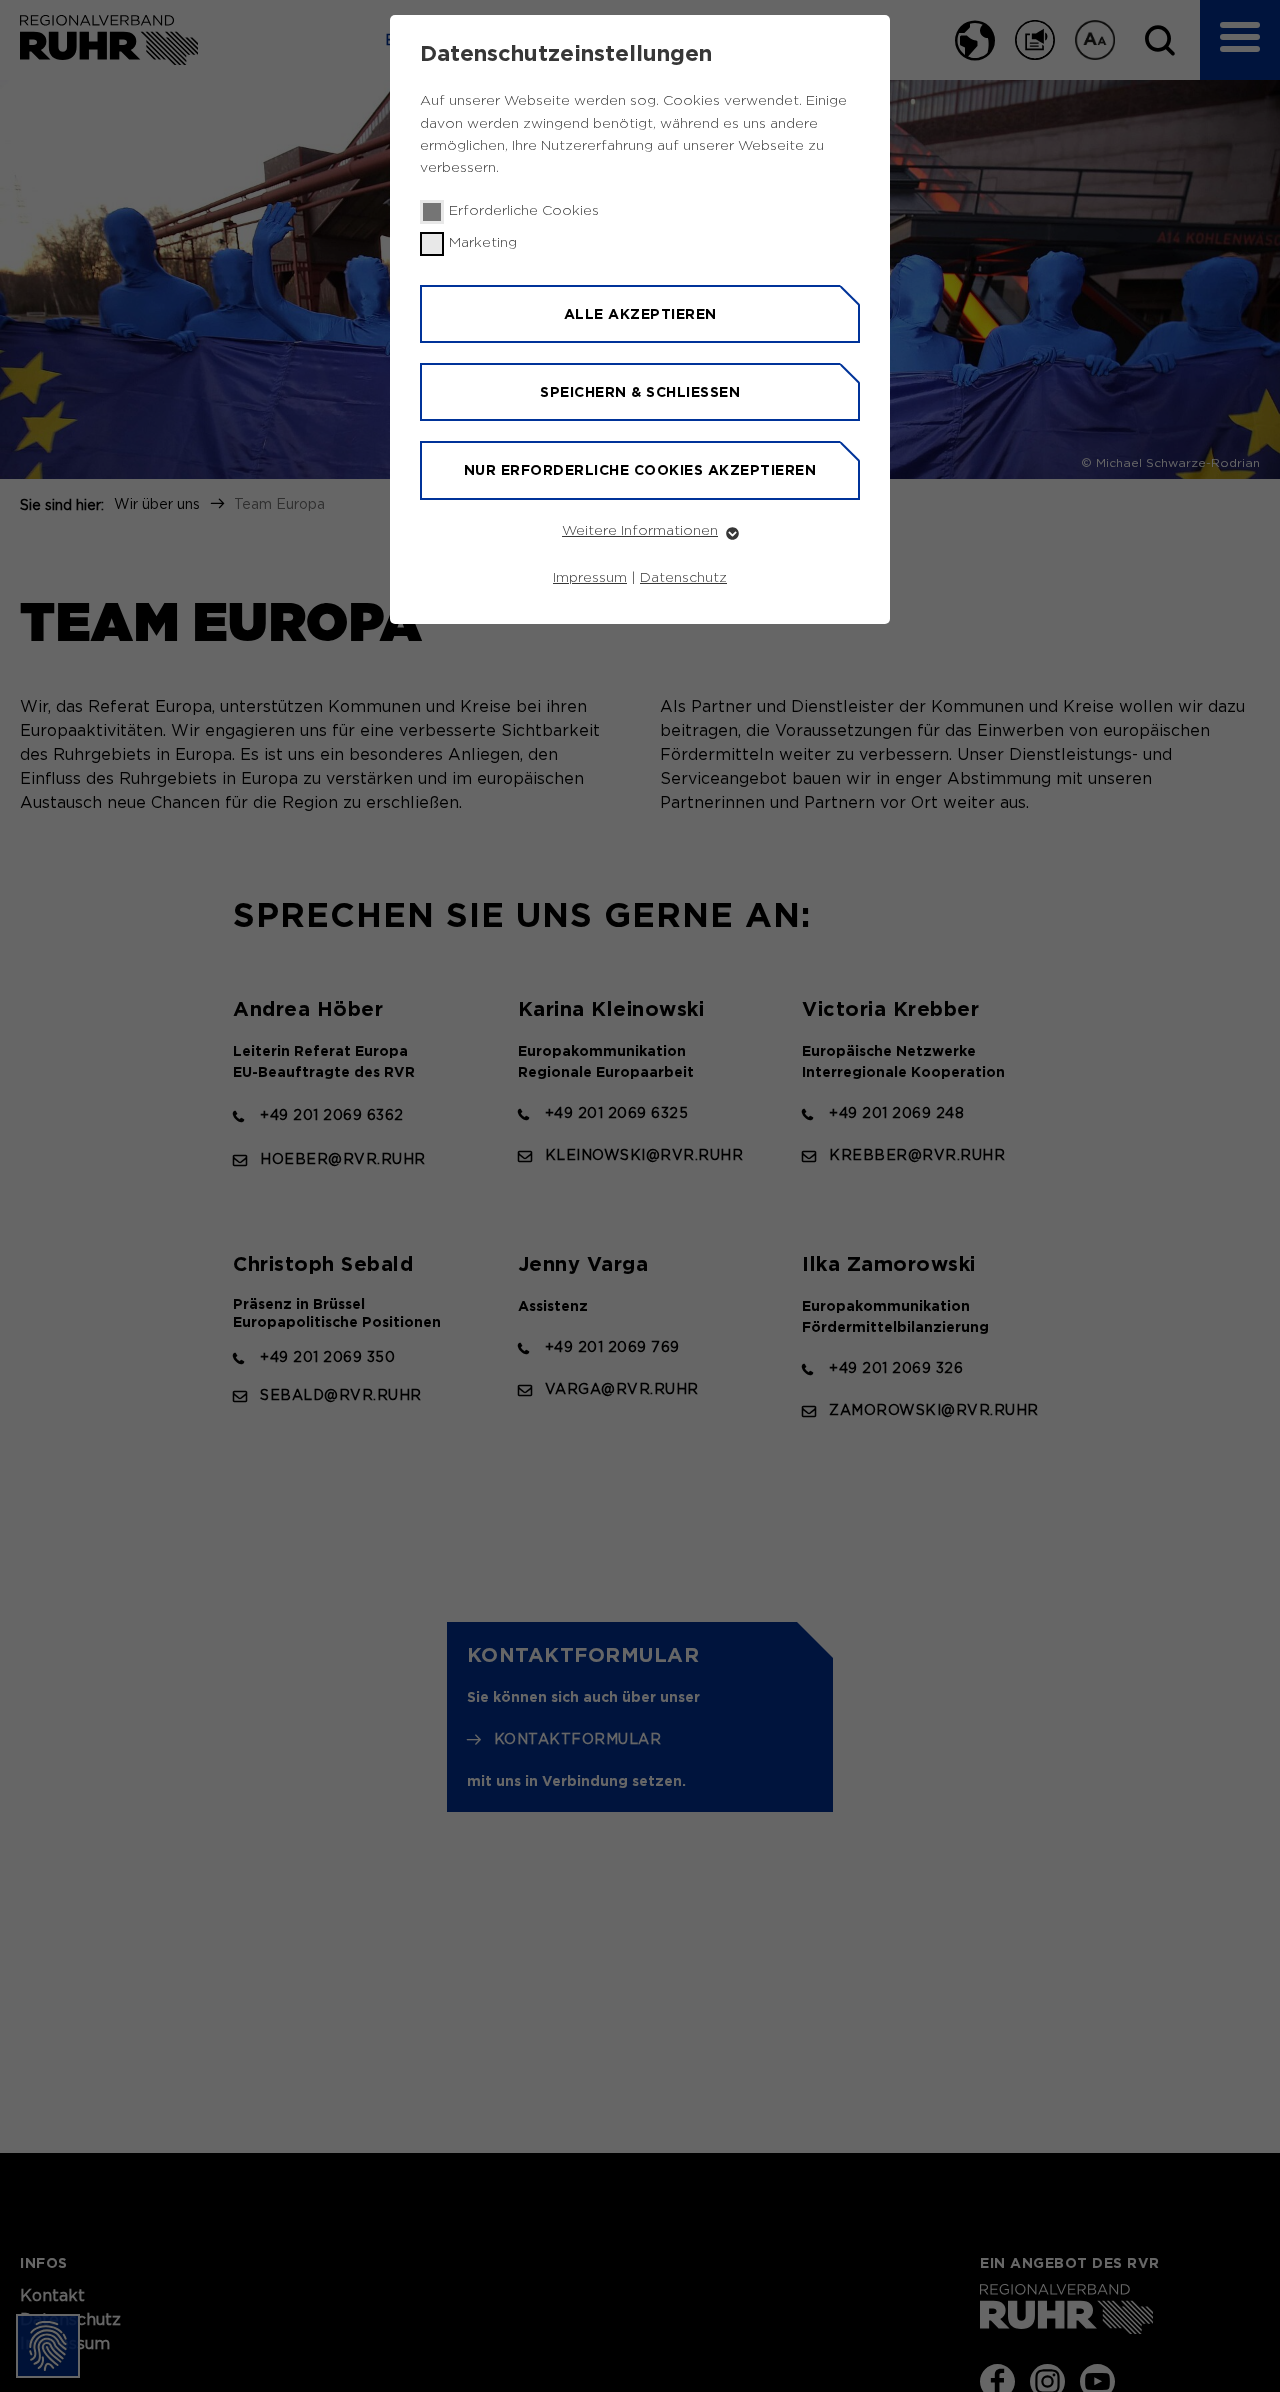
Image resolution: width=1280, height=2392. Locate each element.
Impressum (590, 578)
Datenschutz (683, 578)
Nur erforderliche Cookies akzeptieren (640, 470)
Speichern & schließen (640, 392)
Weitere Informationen (640, 531)
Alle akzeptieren (640, 314)
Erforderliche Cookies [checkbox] (524, 211)
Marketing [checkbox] (483, 243)
